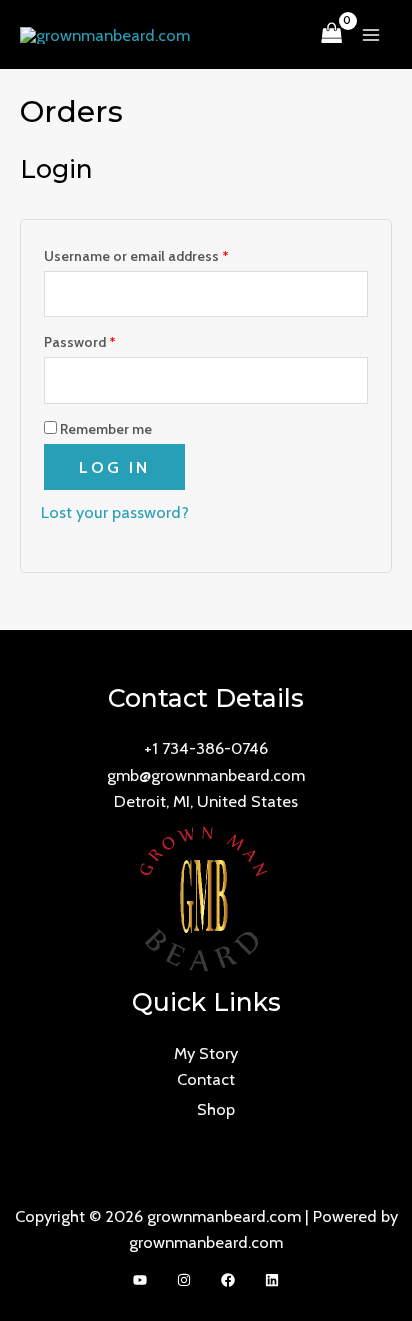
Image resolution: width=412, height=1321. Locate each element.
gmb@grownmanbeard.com (206, 775)
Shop (216, 1109)
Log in (114, 467)
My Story (206, 1053)
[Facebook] (228, 1280)
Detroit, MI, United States (206, 801)
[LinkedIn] (272, 1280)
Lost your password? (115, 512)
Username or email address (164, 253)
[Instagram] (184, 1280)
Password (107, 339)
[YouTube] (140, 1280)
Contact (206, 1079)
